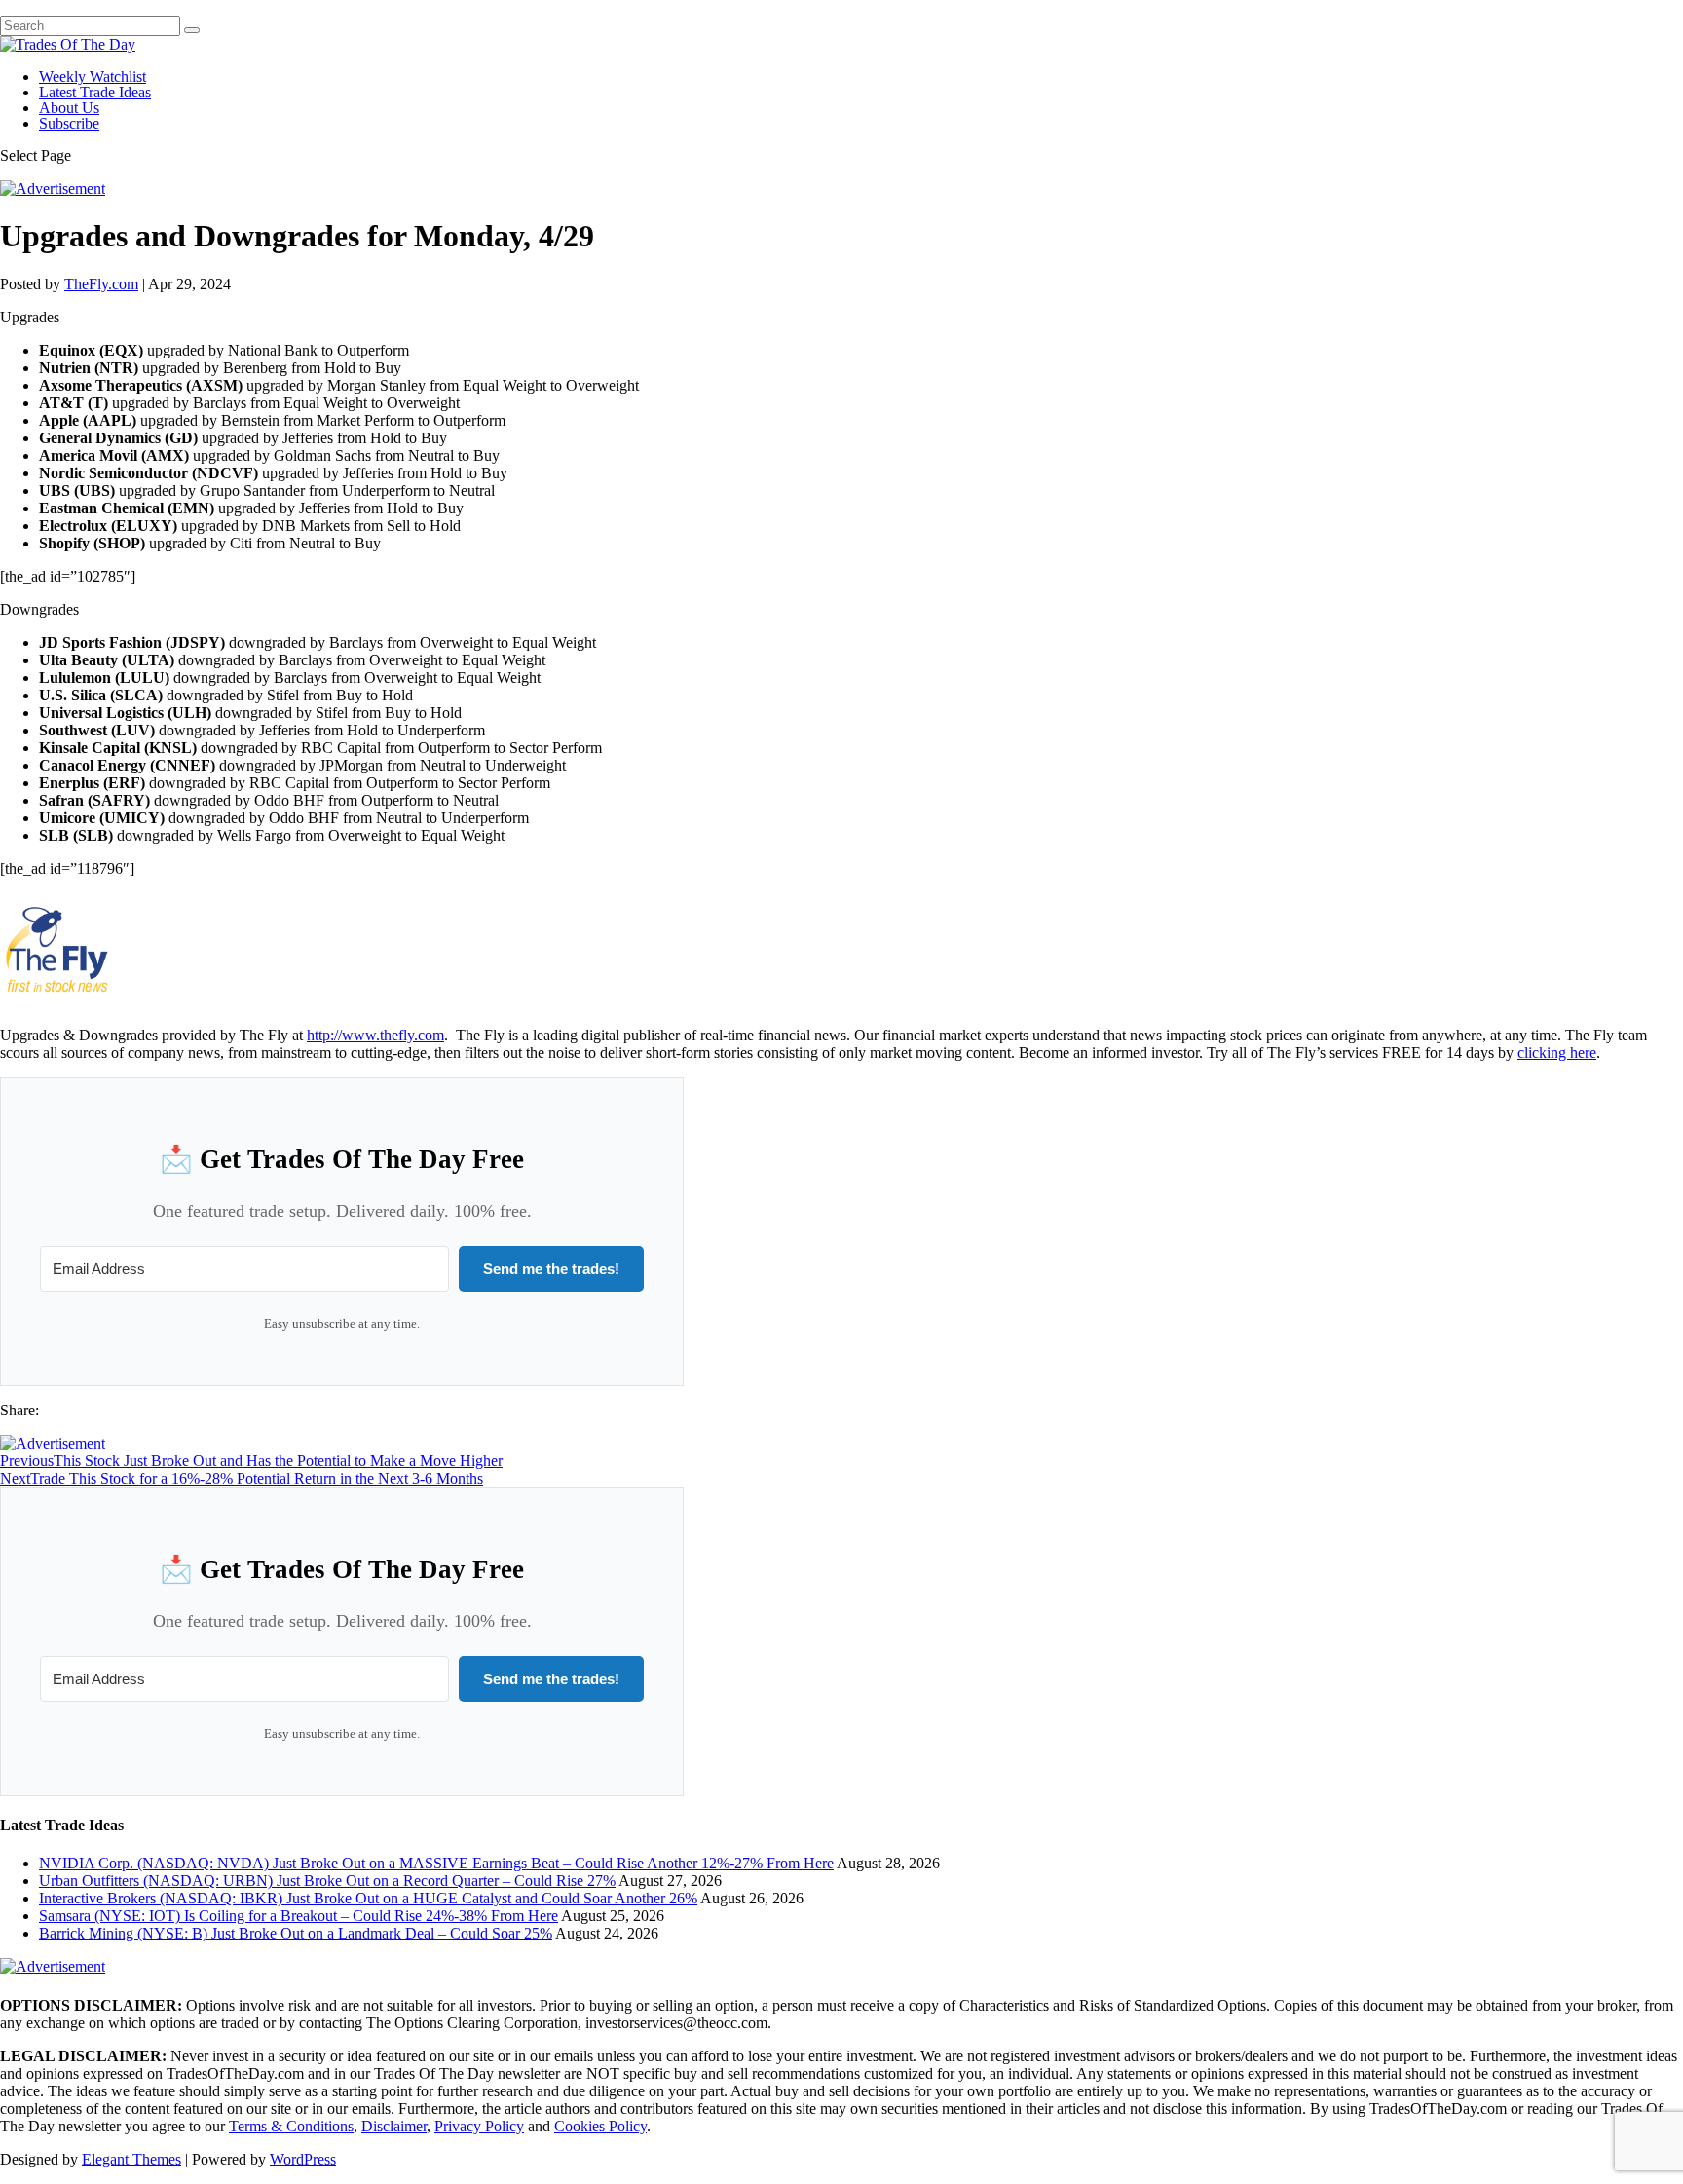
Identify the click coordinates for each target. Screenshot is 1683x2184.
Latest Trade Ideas (95, 92)
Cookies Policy (600, 2126)
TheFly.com (101, 284)
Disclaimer (394, 2126)
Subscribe (69, 123)
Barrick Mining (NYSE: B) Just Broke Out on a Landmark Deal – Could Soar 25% (296, 1933)
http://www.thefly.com (375, 1035)
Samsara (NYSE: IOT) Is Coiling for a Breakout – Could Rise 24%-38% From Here (299, 1916)
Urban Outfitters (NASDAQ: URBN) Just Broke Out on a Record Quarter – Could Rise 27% (327, 1881)
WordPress (303, 2159)
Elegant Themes (131, 2159)
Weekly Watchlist (93, 76)
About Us (69, 108)
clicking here (1557, 1053)
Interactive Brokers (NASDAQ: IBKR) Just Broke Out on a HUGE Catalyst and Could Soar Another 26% (368, 1898)
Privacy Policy (479, 2126)
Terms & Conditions (291, 2126)
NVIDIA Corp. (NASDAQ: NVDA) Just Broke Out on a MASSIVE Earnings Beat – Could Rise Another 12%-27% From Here (436, 1863)
